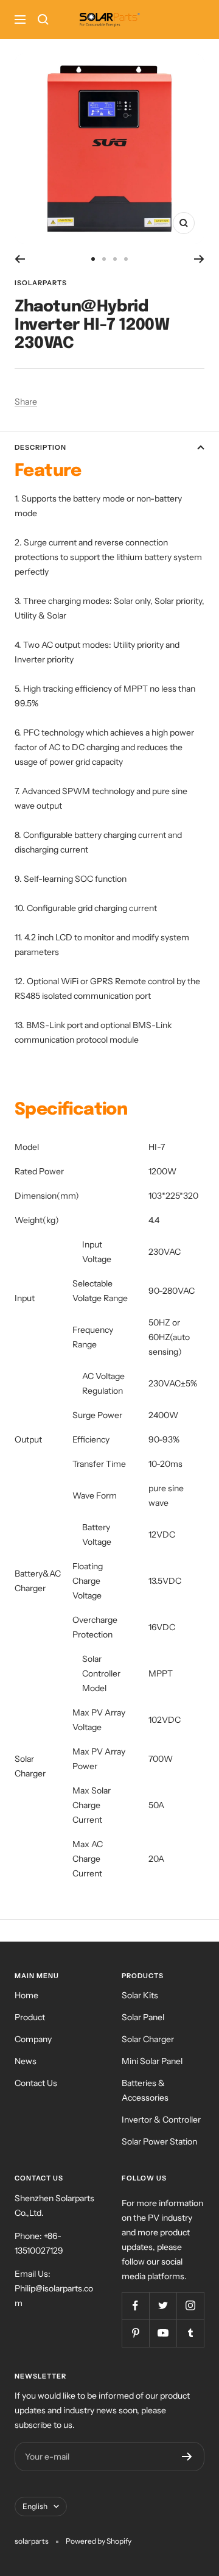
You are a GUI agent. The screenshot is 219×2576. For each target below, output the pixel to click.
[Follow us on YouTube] (163, 2333)
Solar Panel (143, 2017)
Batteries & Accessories (145, 2090)
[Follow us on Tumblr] (190, 2333)
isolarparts (41, 283)
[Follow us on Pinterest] (135, 2333)
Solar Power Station (159, 2141)
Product (30, 2017)
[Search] (43, 20)
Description (40, 447)
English (35, 2506)
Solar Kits (140, 1995)
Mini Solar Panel (152, 2061)
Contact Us (36, 2083)
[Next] (199, 259)
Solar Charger (148, 2039)
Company (33, 2039)
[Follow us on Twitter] (163, 2306)
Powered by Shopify (99, 2541)
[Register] (187, 2457)
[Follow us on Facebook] (135, 2306)
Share (26, 402)
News (26, 2061)
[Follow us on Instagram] (190, 2306)
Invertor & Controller (161, 2120)
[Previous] (20, 259)
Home (26, 1995)
